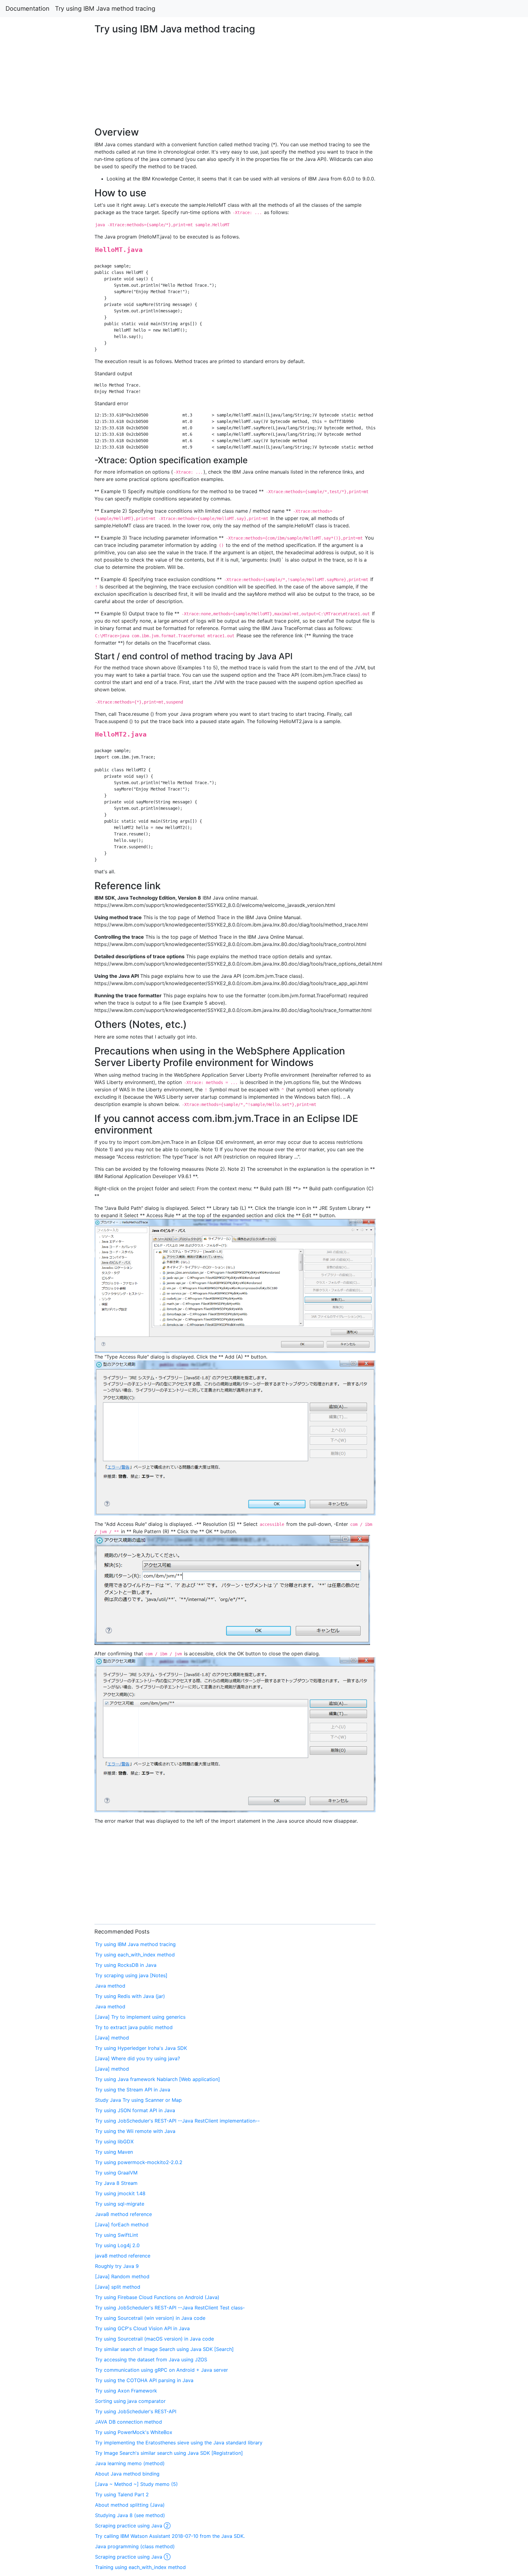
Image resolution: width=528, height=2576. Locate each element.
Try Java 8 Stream (116, 2183)
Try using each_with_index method (135, 1955)
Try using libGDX (114, 2141)
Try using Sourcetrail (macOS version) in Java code (154, 2339)
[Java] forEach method (122, 2225)
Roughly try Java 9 (117, 2266)
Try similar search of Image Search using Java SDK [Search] (164, 2349)
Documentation (28, 9)
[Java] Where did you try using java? (137, 2058)
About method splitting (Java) (130, 2505)
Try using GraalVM (116, 2173)
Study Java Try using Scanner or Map (138, 2100)
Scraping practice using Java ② (133, 2526)
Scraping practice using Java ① (133, 2557)
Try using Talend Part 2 (122, 2494)
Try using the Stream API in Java (133, 2090)
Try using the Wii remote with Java (135, 2131)
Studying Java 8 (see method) (130, 2515)
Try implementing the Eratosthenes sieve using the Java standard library (179, 2443)
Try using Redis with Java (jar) (130, 1996)
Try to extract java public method (134, 2027)
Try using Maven (114, 2152)
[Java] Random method (122, 2276)
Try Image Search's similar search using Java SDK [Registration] (169, 2453)
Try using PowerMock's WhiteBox (134, 2432)
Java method (110, 1986)
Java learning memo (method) (130, 2463)
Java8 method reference (123, 2214)
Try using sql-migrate (120, 2204)
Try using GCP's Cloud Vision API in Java (142, 2328)
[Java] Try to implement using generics (140, 2017)
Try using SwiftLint (117, 2235)
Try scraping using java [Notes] (131, 1975)
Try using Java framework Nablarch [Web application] (158, 2079)
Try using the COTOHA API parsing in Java (144, 2380)
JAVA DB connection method (128, 2422)
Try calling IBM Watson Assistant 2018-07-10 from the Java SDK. (170, 2536)
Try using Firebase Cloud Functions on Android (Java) (157, 2297)
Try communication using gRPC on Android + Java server (161, 2370)
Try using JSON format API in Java (135, 2110)
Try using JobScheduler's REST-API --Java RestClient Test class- (170, 2308)
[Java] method (112, 2038)
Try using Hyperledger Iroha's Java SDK (141, 2048)
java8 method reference (123, 2256)
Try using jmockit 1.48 (120, 2193)
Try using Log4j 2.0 (117, 2245)
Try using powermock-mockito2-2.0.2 (139, 2162)
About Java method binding (127, 2474)
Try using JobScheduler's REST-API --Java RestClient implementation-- (177, 2121)
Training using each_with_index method (140, 2567)
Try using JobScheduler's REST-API (136, 2411)
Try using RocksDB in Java (126, 1965)
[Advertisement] (428, 553)
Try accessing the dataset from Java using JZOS (151, 2360)
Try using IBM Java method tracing (105, 9)
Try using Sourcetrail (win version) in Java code (150, 2318)
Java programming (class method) (135, 2546)
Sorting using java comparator (130, 2401)
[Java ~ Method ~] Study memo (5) (136, 2484)
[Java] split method (118, 2287)
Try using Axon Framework (126, 2391)
